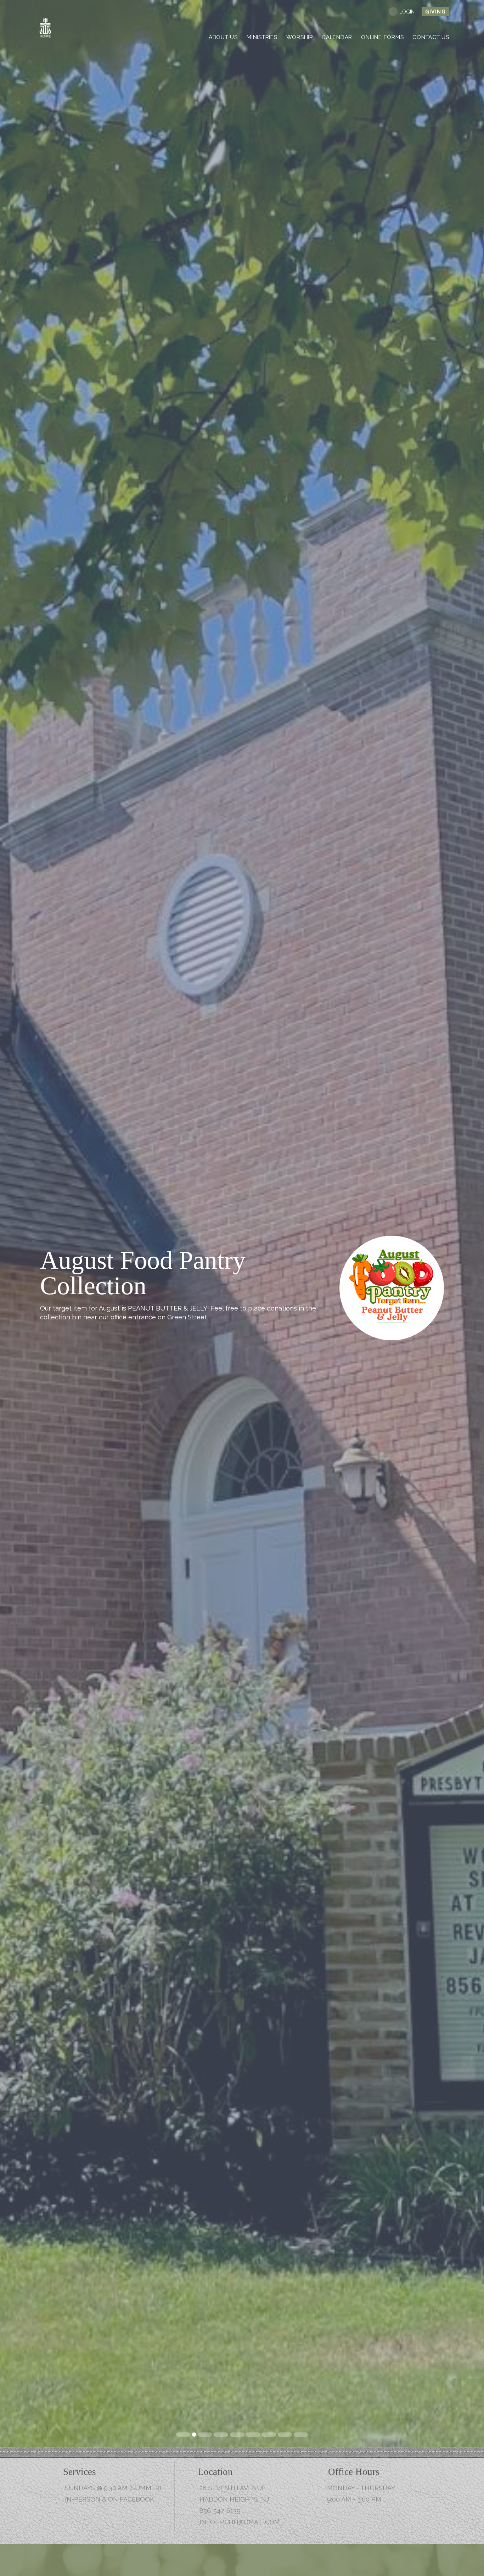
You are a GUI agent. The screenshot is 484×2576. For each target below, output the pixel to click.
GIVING (435, 12)
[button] (12, 1224)
